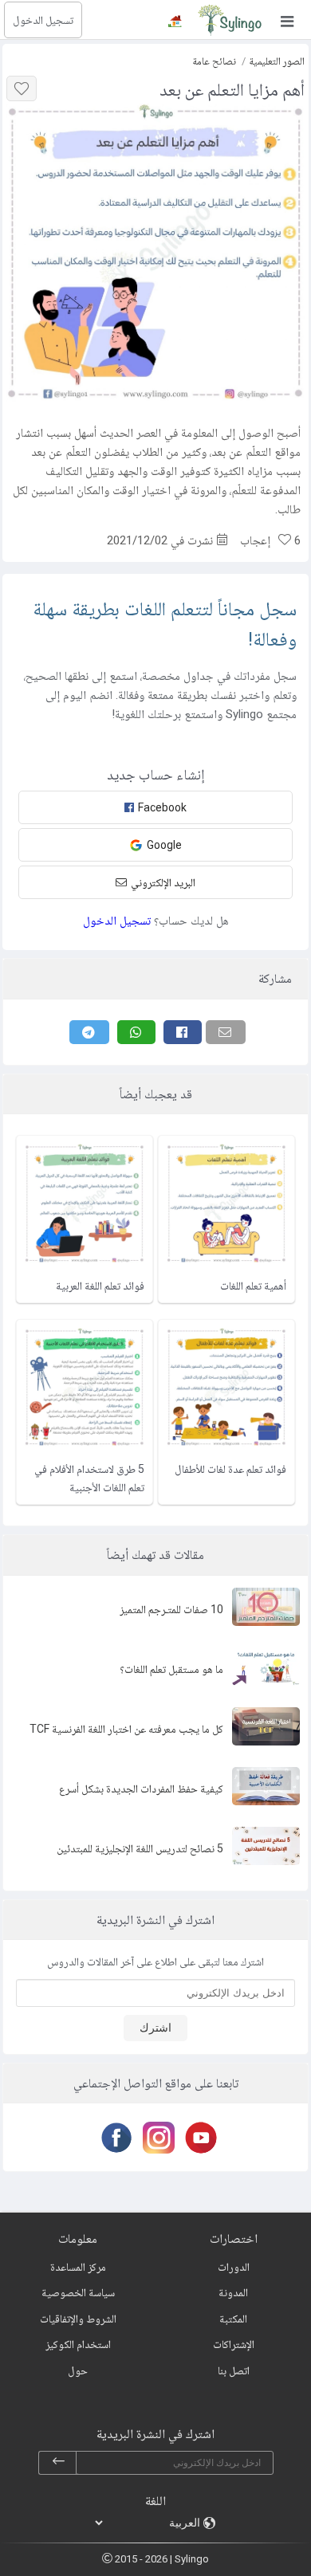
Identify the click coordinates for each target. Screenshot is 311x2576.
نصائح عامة (214, 61)
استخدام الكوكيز (78, 2344)
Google (164, 845)
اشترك (155, 2028)
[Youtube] (198, 2138)
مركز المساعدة (78, 2267)
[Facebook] (183, 1032)
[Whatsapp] (136, 1032)
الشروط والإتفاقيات (78, 2319)
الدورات (234, 2267)
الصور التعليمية (277, 61)
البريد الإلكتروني (163, 882)
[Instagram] (156, 2138)
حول (78, 2370)
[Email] (226, 1032)
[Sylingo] (230, 20)
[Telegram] (89, 1032)
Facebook (162, 807)
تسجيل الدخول (43, 20)
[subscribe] (58, 2463)
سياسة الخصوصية (78, 2292)
